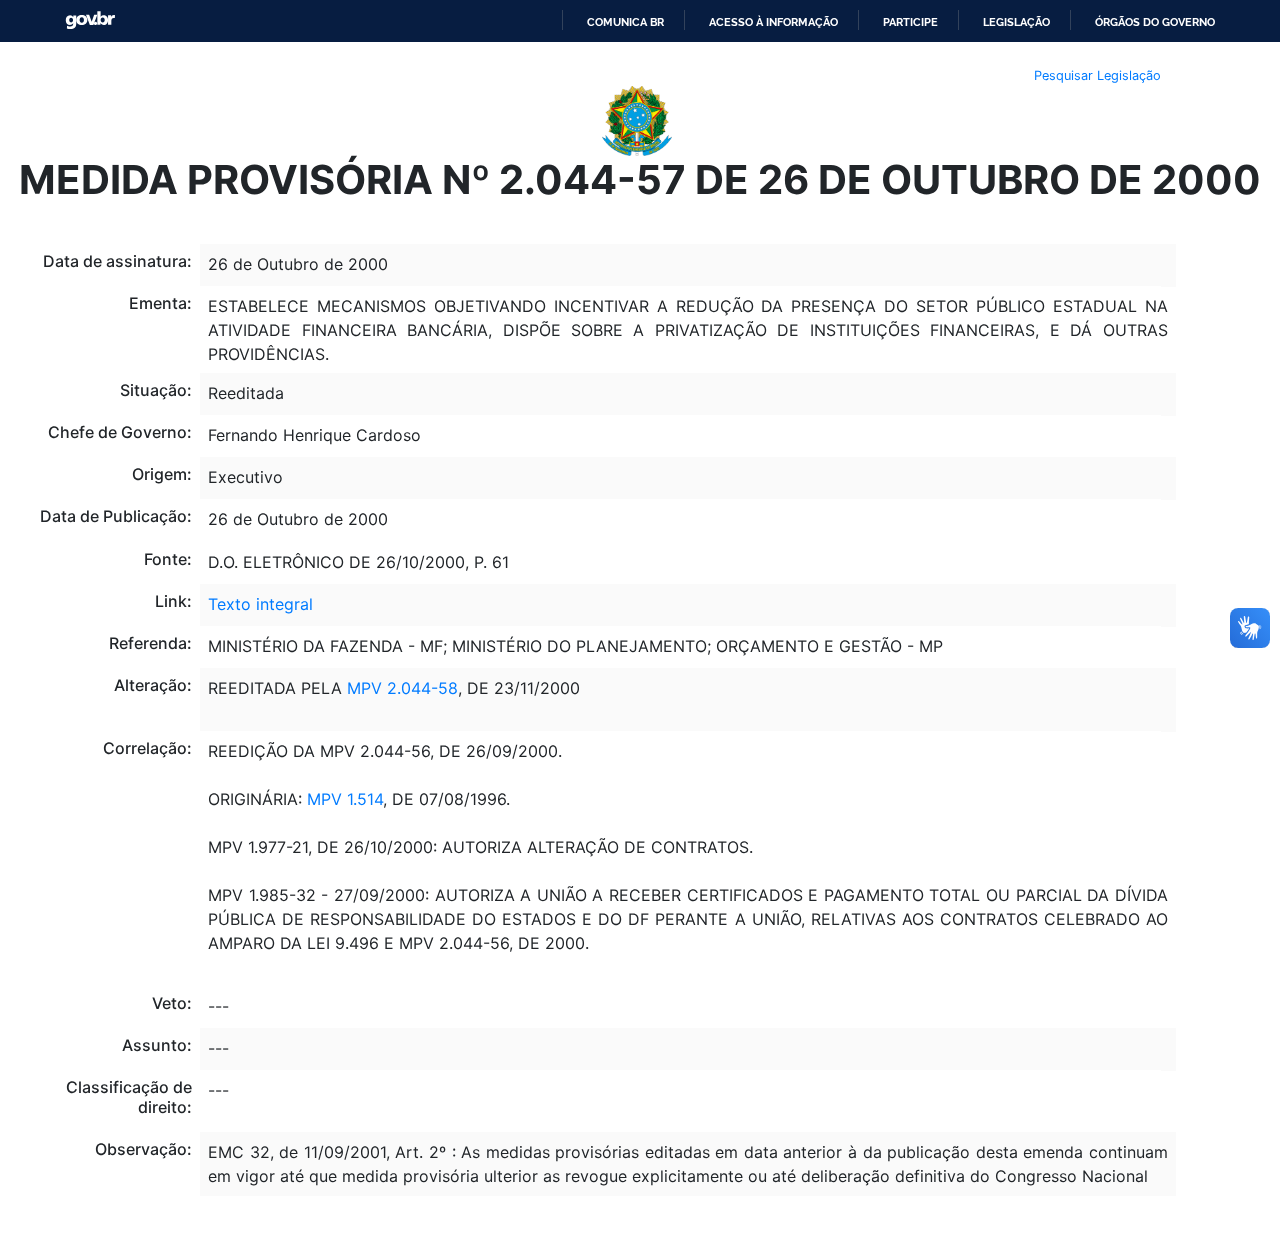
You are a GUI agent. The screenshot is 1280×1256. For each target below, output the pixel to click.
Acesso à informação (773, 22)
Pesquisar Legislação (1097, 75)
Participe (910, 22)
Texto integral (260, 604)
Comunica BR (625, 22)
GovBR (90, 20)
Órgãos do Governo (1155, 22)
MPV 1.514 (345, 799)
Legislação (1016, 22)
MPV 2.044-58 (402, 688)
